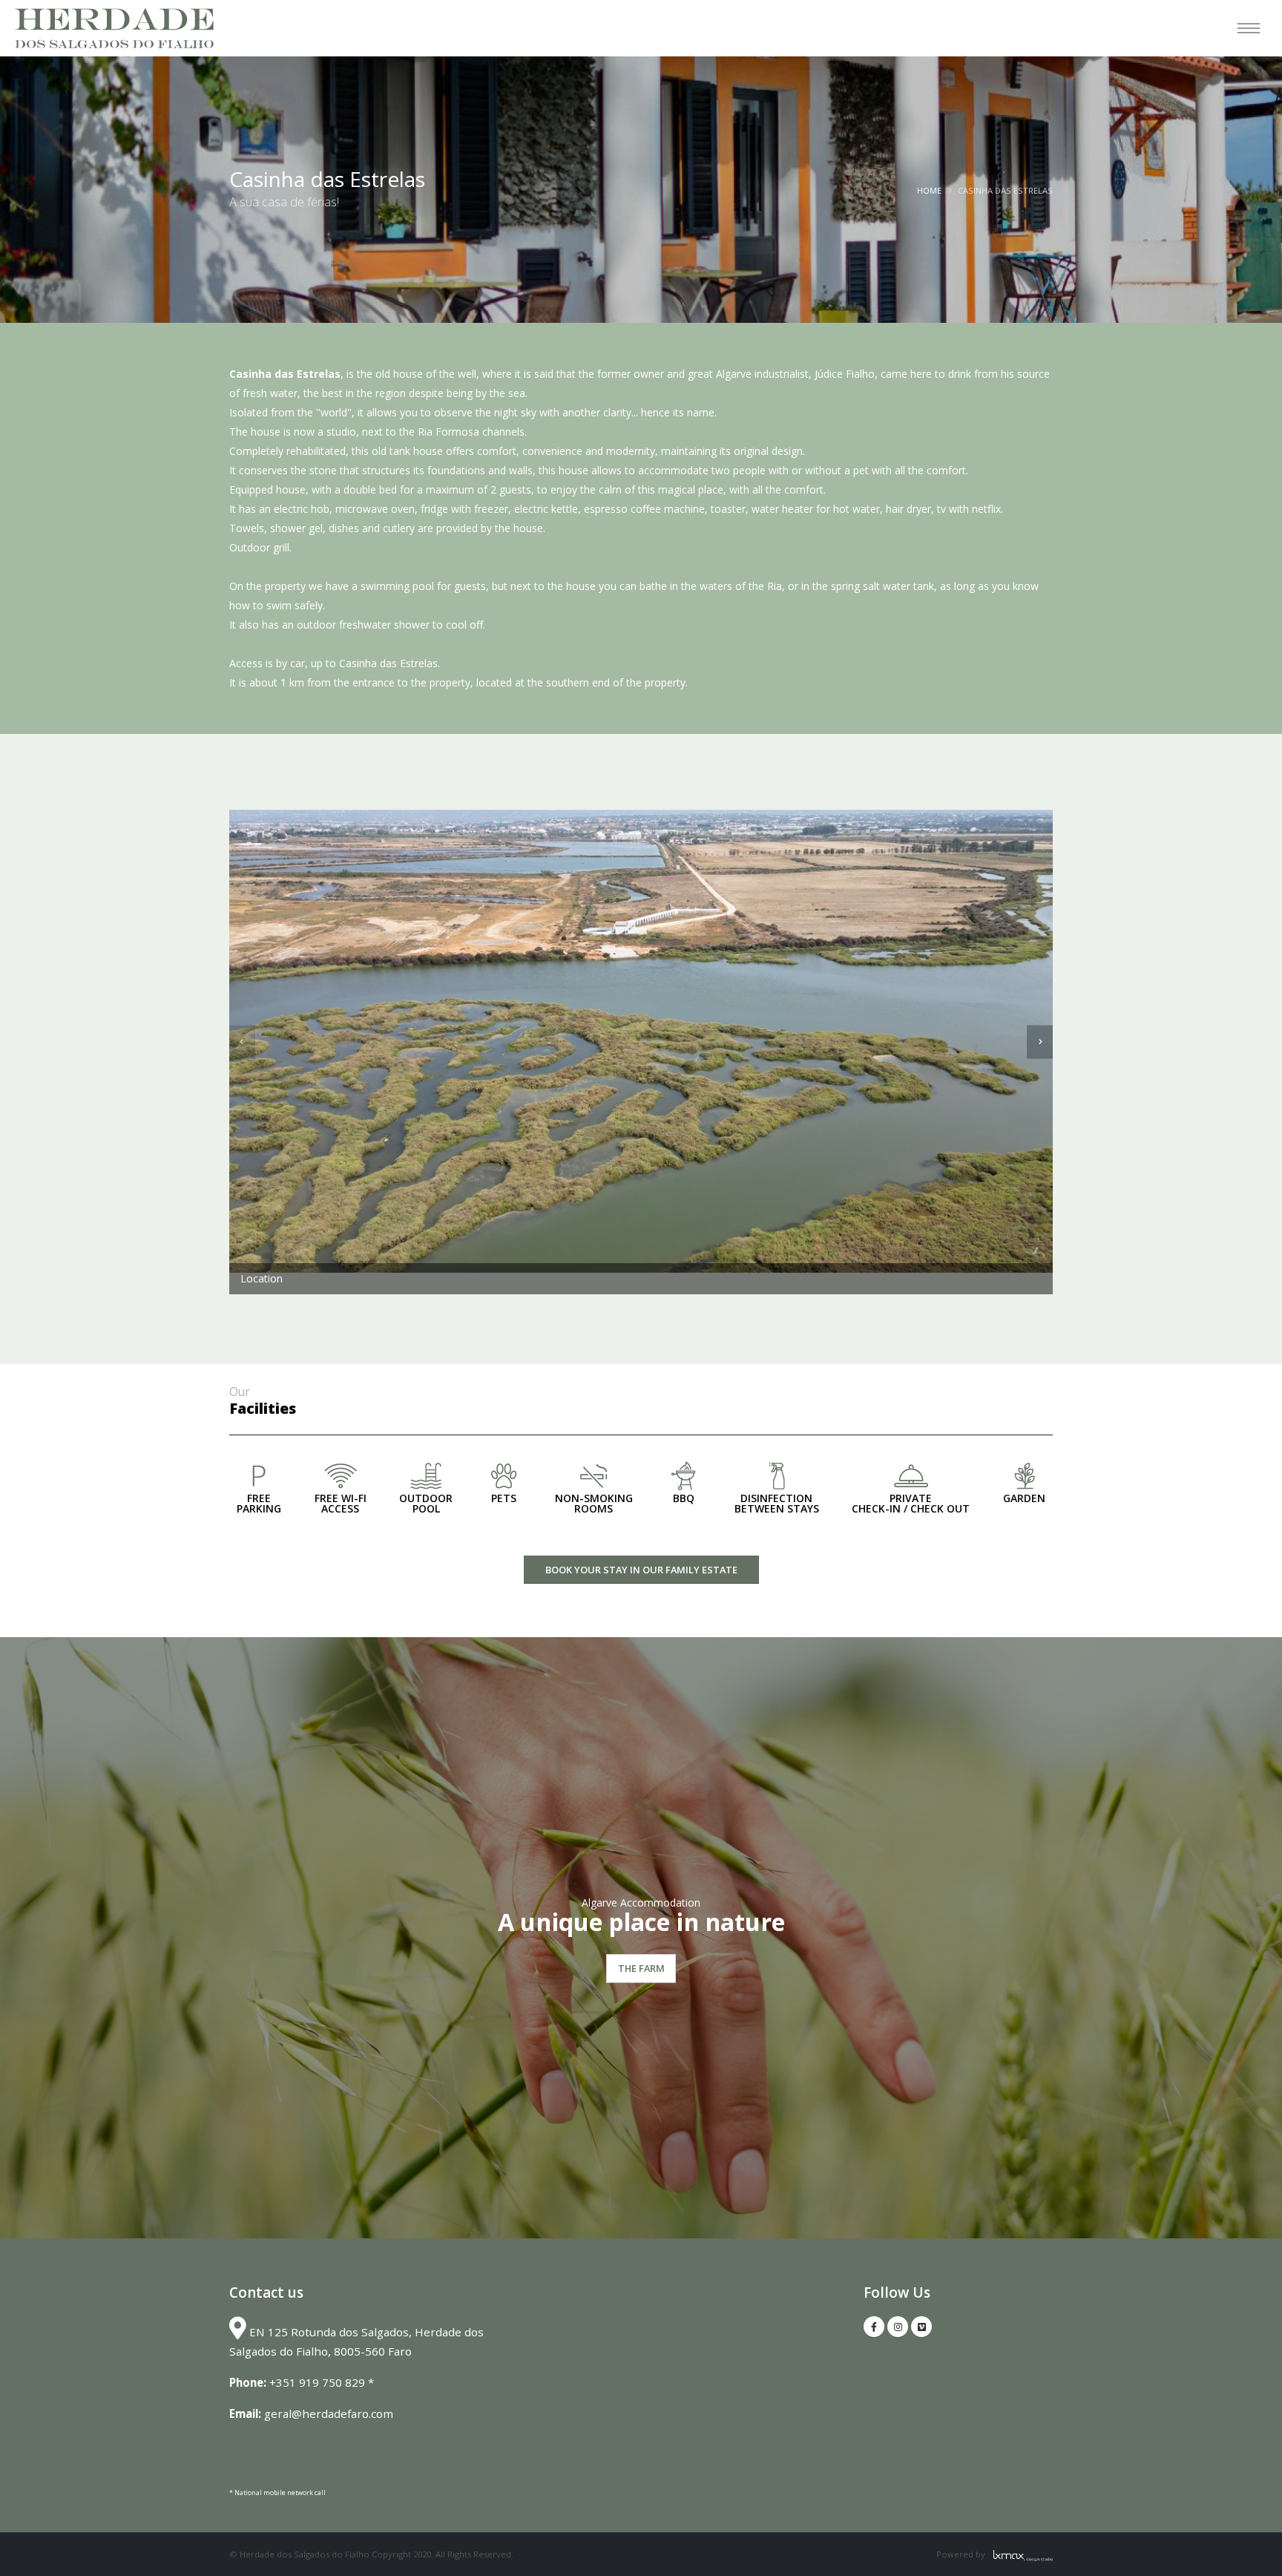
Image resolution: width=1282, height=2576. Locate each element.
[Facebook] (874, 2327)
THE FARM (641, 1968)
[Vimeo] (921, 2327)
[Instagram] (898, 2327)
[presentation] (242, 1042)
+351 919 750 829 (317, 2382)
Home (929, 190)
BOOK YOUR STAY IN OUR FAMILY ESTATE (641, 1570)
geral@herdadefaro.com (329, 2413)
